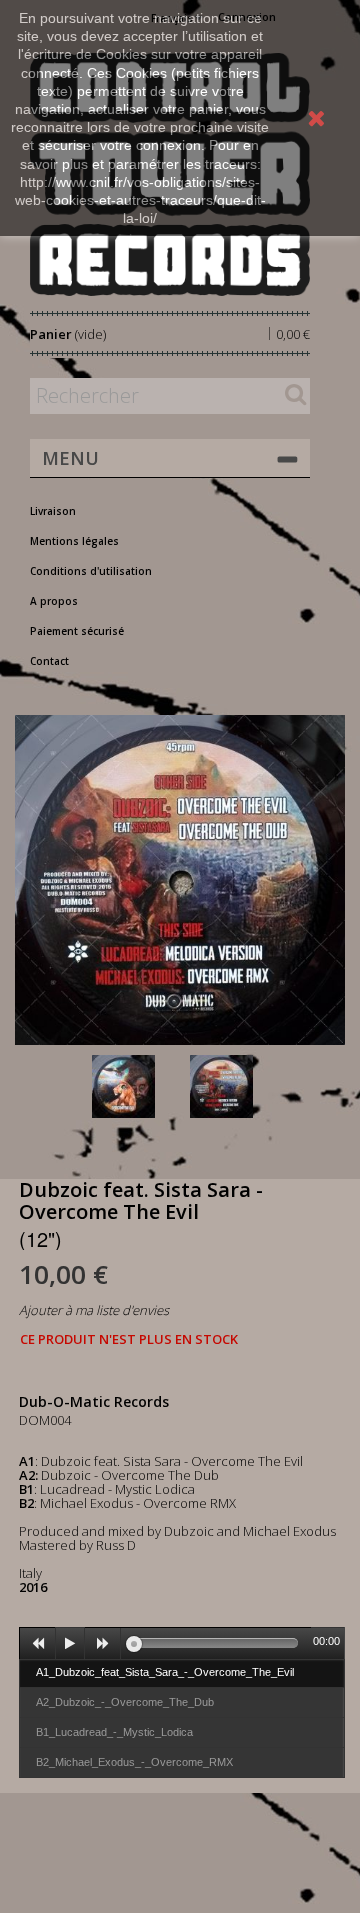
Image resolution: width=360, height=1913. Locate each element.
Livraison (53, 511)
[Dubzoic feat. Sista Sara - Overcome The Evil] (137, 1086)
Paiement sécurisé (77, 631)
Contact (49, 661)
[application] (182, 1643)
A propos (54, 601)
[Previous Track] (38, 1644)
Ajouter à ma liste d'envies (94, 1310)
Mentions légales (74, 541)
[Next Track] (103, 1644)
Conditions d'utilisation (91, 571)
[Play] (70, 1644)
